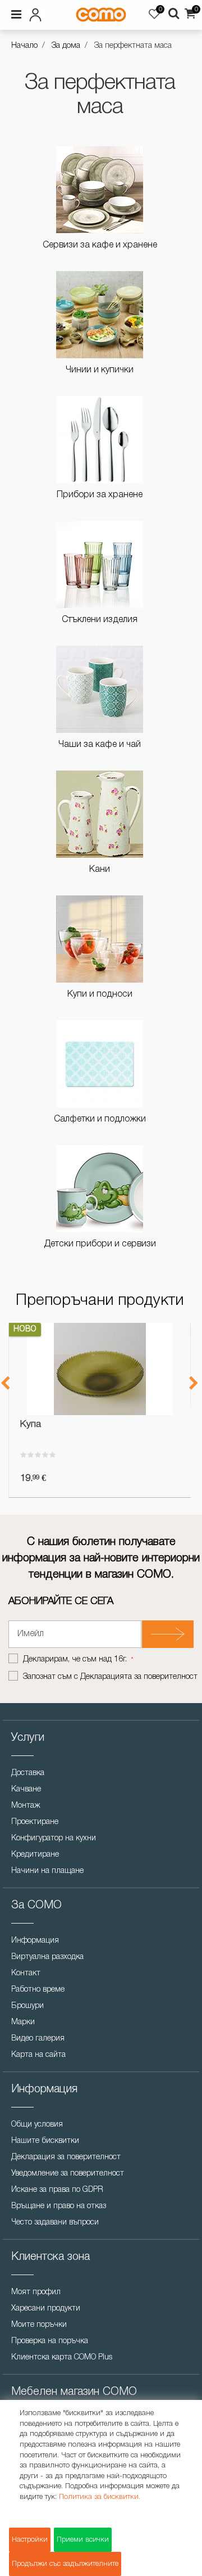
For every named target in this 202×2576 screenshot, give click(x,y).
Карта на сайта (38, 2055)
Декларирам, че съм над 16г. (76, 1659)
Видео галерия (38, 2039)
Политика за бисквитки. (100, 2497)
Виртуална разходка (47, 1957)
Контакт (26, 1973)
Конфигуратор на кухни (54, 1838)
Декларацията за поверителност (139, 1677)
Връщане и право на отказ (59, 2206)
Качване (26, 1789)
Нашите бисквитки (45, 2141)
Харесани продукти (46, 2309)
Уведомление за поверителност (68, 2174)
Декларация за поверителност (66, 2157)
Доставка (28, 1773)
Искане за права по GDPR (57, 2190)
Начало (24, 46)
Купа (31, 1424)
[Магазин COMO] (101, 15)
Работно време (38, 1990)
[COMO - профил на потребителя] (38, 13)
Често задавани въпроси (55, 2223)
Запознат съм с (110, 1677)
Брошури (27, 2006)
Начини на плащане (47, 1871)
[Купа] (100, 1369)
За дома (66, 46)
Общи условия (37, 2125)
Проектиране (35, 1822)
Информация (35, 1941)
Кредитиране (35, 1855)
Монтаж (26, 1806)
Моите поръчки (39, 2325)
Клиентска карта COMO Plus (62, 2357)
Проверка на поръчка (50, 2341)
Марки (23, 2022)
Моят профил (36, 2292)
